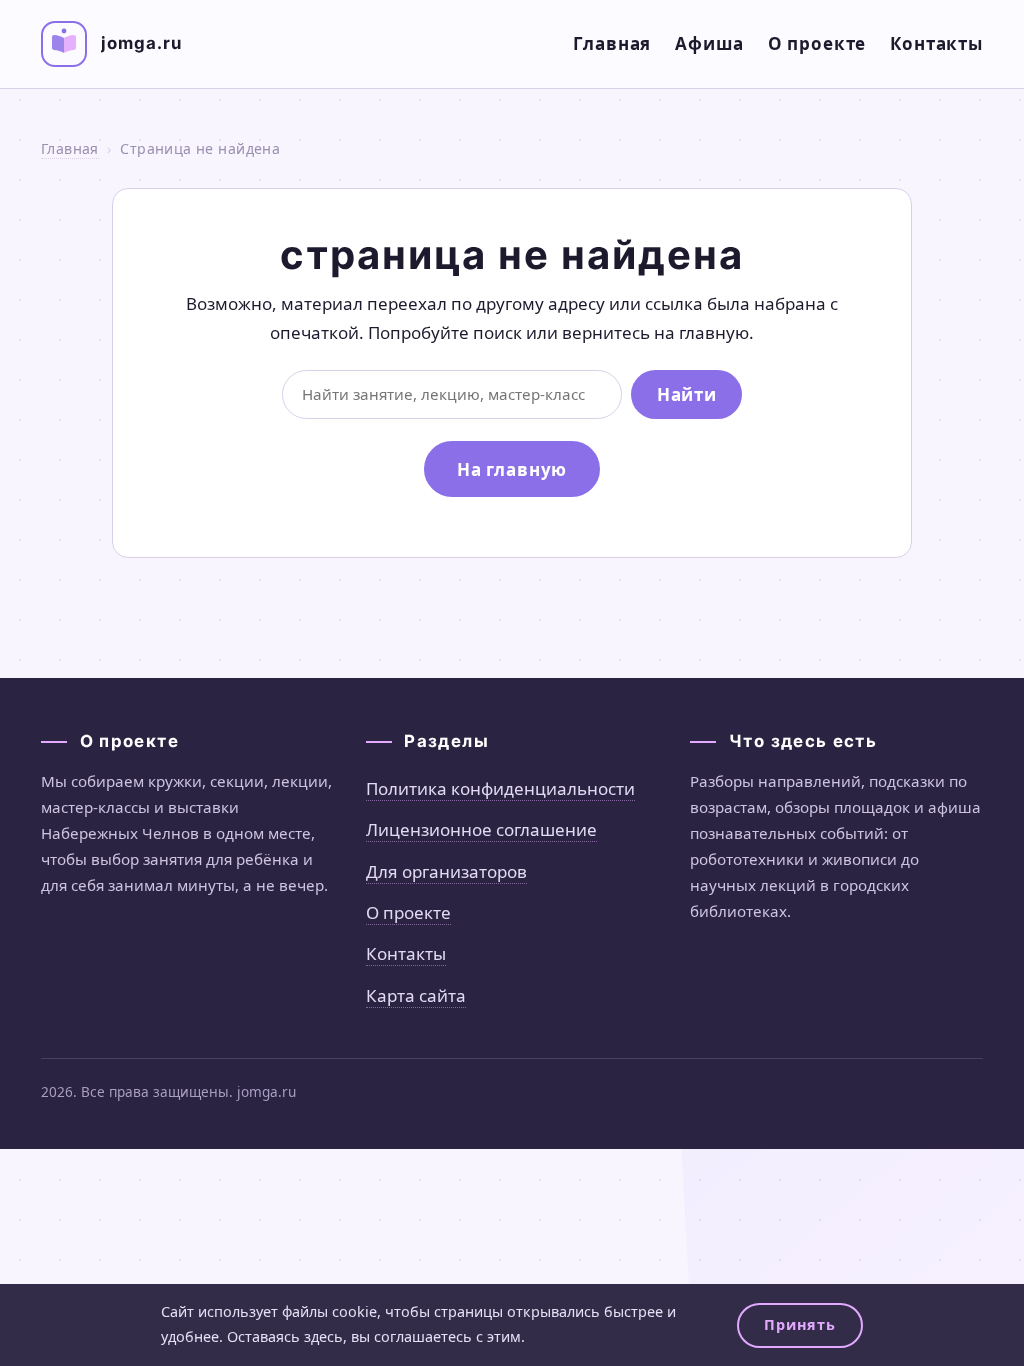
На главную (512, 469)
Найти (686, 394)
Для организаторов (446, 871)
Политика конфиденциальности (500, 788)
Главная (612, 43)
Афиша (709, 43)
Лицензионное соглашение (481, 829)
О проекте (817, 43)
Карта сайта (416, 995)
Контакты (936, 43)
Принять (799, 1324)
